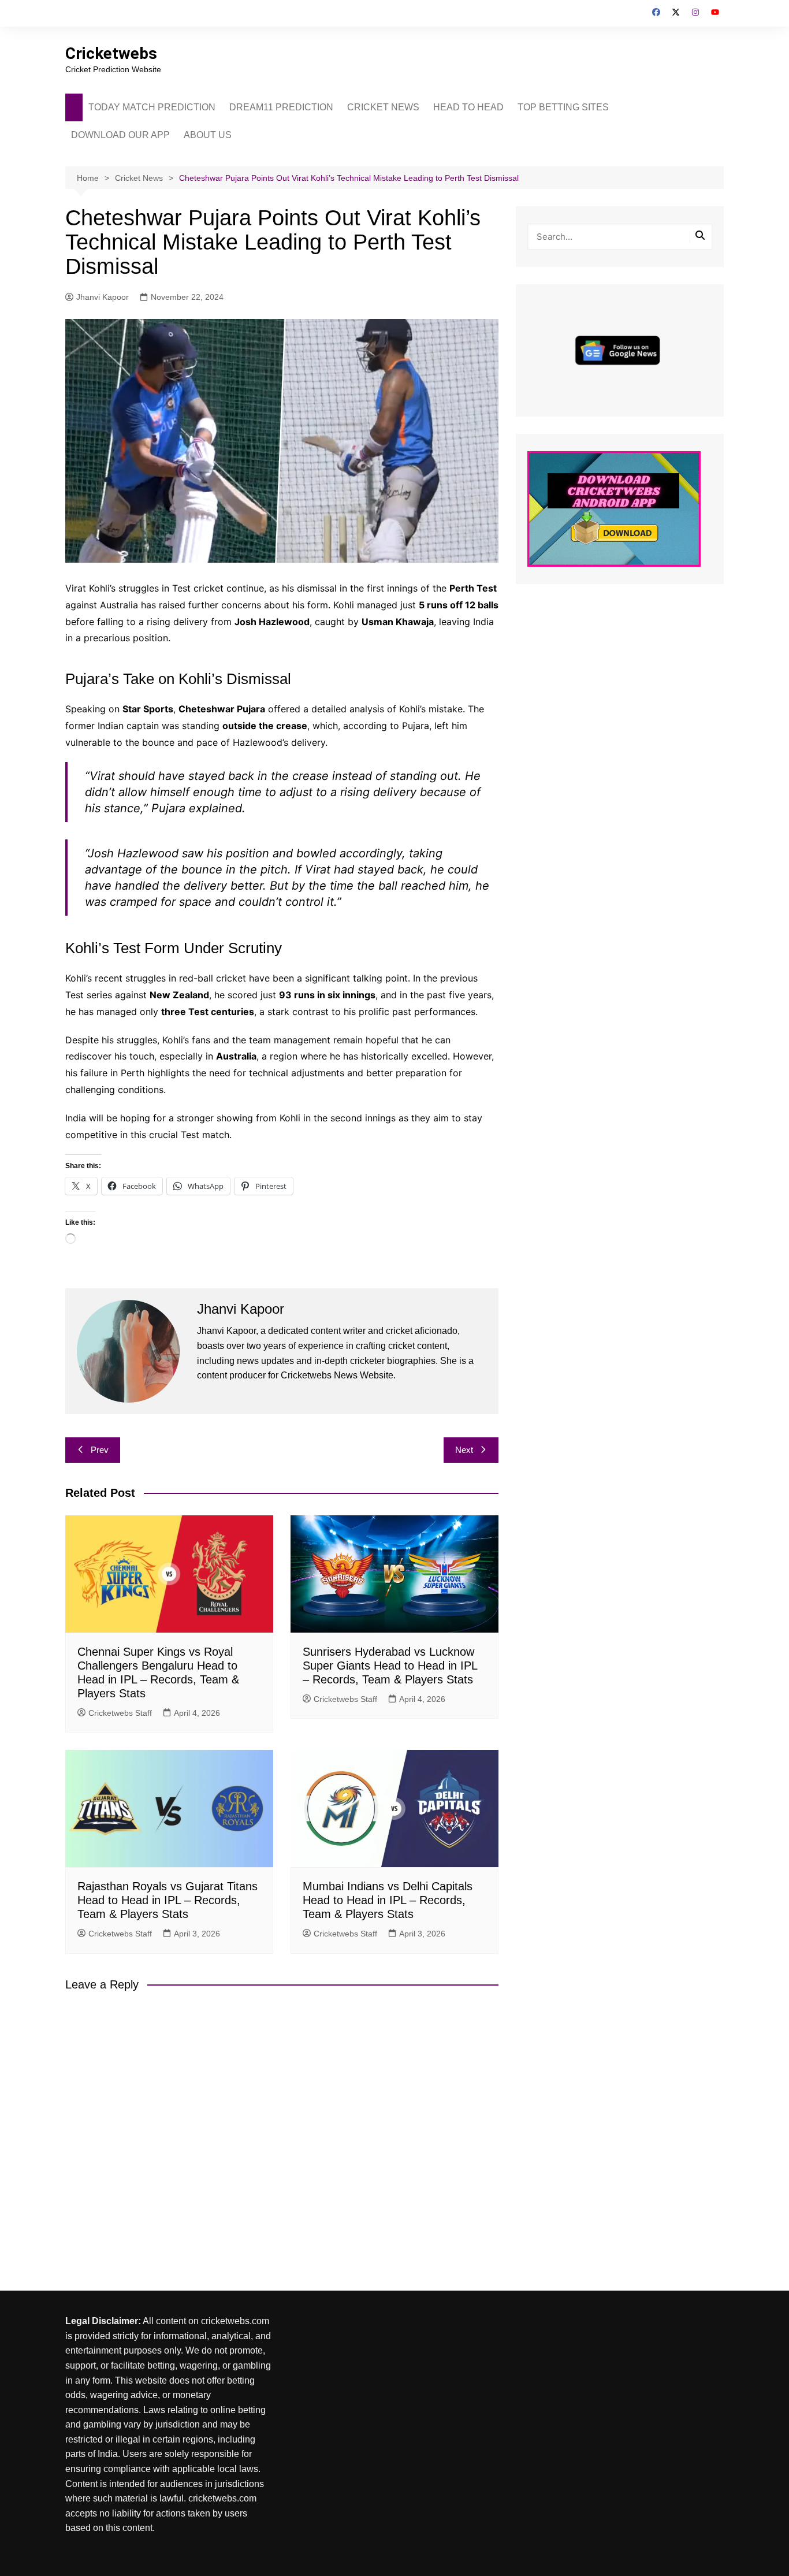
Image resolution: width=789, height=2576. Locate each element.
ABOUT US (208, 135)
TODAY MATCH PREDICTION (152, 107)
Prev (100, 1450)
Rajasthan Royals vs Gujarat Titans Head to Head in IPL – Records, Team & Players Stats (168, 1900)
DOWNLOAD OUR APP (120, 135)
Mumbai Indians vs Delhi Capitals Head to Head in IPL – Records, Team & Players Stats (388, 1900)
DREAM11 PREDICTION (281, 107)
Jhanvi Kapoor (103, 297)
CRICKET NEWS (383, 107)
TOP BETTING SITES (563, 107)
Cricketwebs (111, 53)
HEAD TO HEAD (468, 107)
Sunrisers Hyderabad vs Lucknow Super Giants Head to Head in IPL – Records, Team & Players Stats (390, 1666)
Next (464, 1450)
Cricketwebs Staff (120, 1713)
